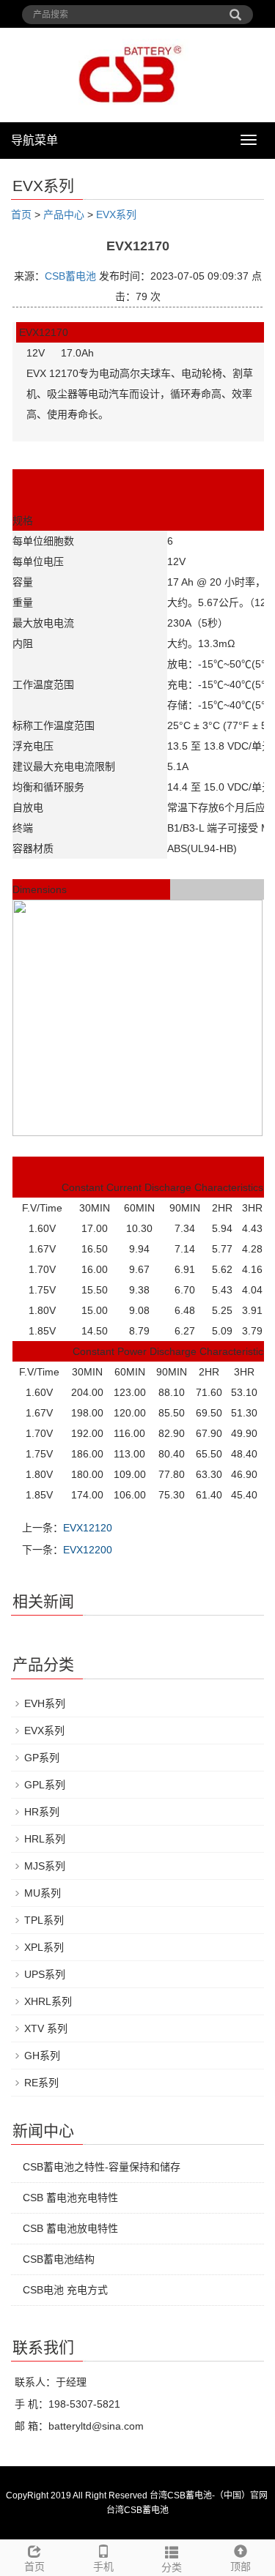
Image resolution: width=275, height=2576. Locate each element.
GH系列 (42, 2056)
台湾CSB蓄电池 (137, 2510)
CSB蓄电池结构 (59, 2259)
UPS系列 (45, 1974)
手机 (103, 2566)
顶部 (241, 2566)
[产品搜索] (235, 10)
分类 (172, 2567)
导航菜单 (34, 140)
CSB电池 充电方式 (65, 2290)
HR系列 (42, 1812)
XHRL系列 (48, 2001)
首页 (21, 214)
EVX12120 (88, 1528)
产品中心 (64, 214)
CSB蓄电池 (70, 276)
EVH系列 (45, 1703)
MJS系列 (45, 1866)
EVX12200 (88, 1550)
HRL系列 (45, 1839)
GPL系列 (45, 1785)
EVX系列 (116, 214)
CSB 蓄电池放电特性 (70, 2228)
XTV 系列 (46, 2028)
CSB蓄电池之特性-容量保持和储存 (102, 2167)
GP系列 (42, 1758)
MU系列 (43, 1893)
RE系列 (41, 2083)
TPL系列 (44, 1920)
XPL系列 (44, 1947)
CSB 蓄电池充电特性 (70, 2198)
